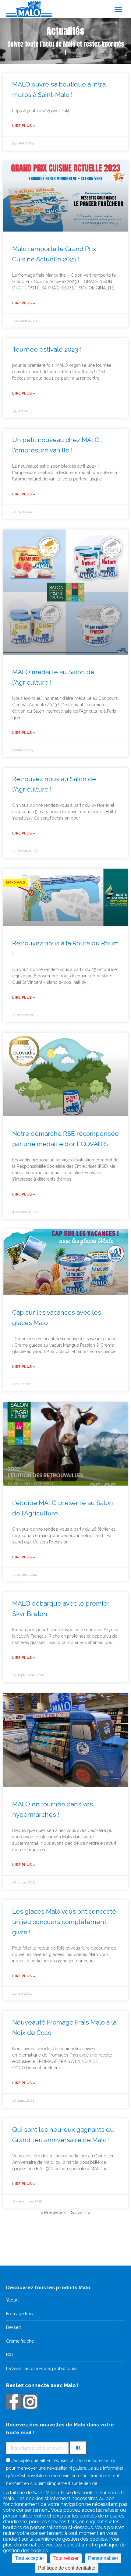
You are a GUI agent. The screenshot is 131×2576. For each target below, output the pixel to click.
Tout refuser (66, 2558)
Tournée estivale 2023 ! (47, 349)
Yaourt (12, 2300)
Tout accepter (29, 2558)
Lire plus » (24, 126)
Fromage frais (19, 2314)
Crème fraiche (20, 2341)
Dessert (14, 2327)
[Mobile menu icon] (118, 9)
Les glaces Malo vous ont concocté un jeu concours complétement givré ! (64, 1922)
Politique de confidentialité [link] (67, 2568)
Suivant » (81, 2213)
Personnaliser (103, 2558)
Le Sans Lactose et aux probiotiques (42, 2369)
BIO (10, 2355)
